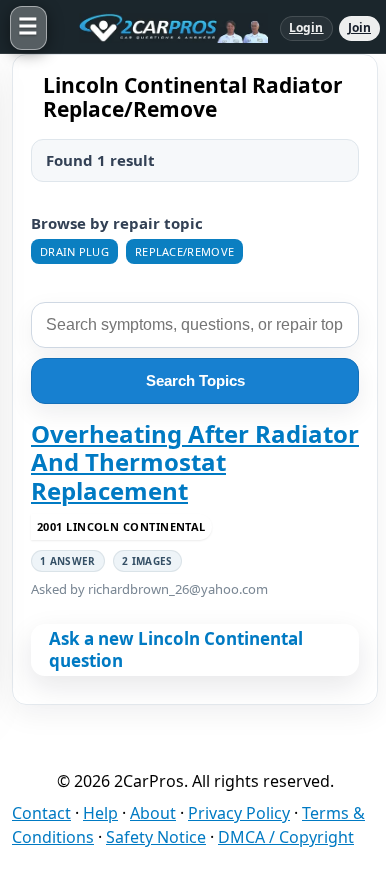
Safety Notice (156, 837)
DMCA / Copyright (286, 837)
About (153, 813)
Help (100, 813)
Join (359, 27)
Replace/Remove (184, 251)
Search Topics (195, 380)
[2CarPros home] (163, 28)
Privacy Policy (239, 813)
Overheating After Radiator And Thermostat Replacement (195, 462)
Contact (41, 813)
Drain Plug (74, 251)
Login (306, 27)
